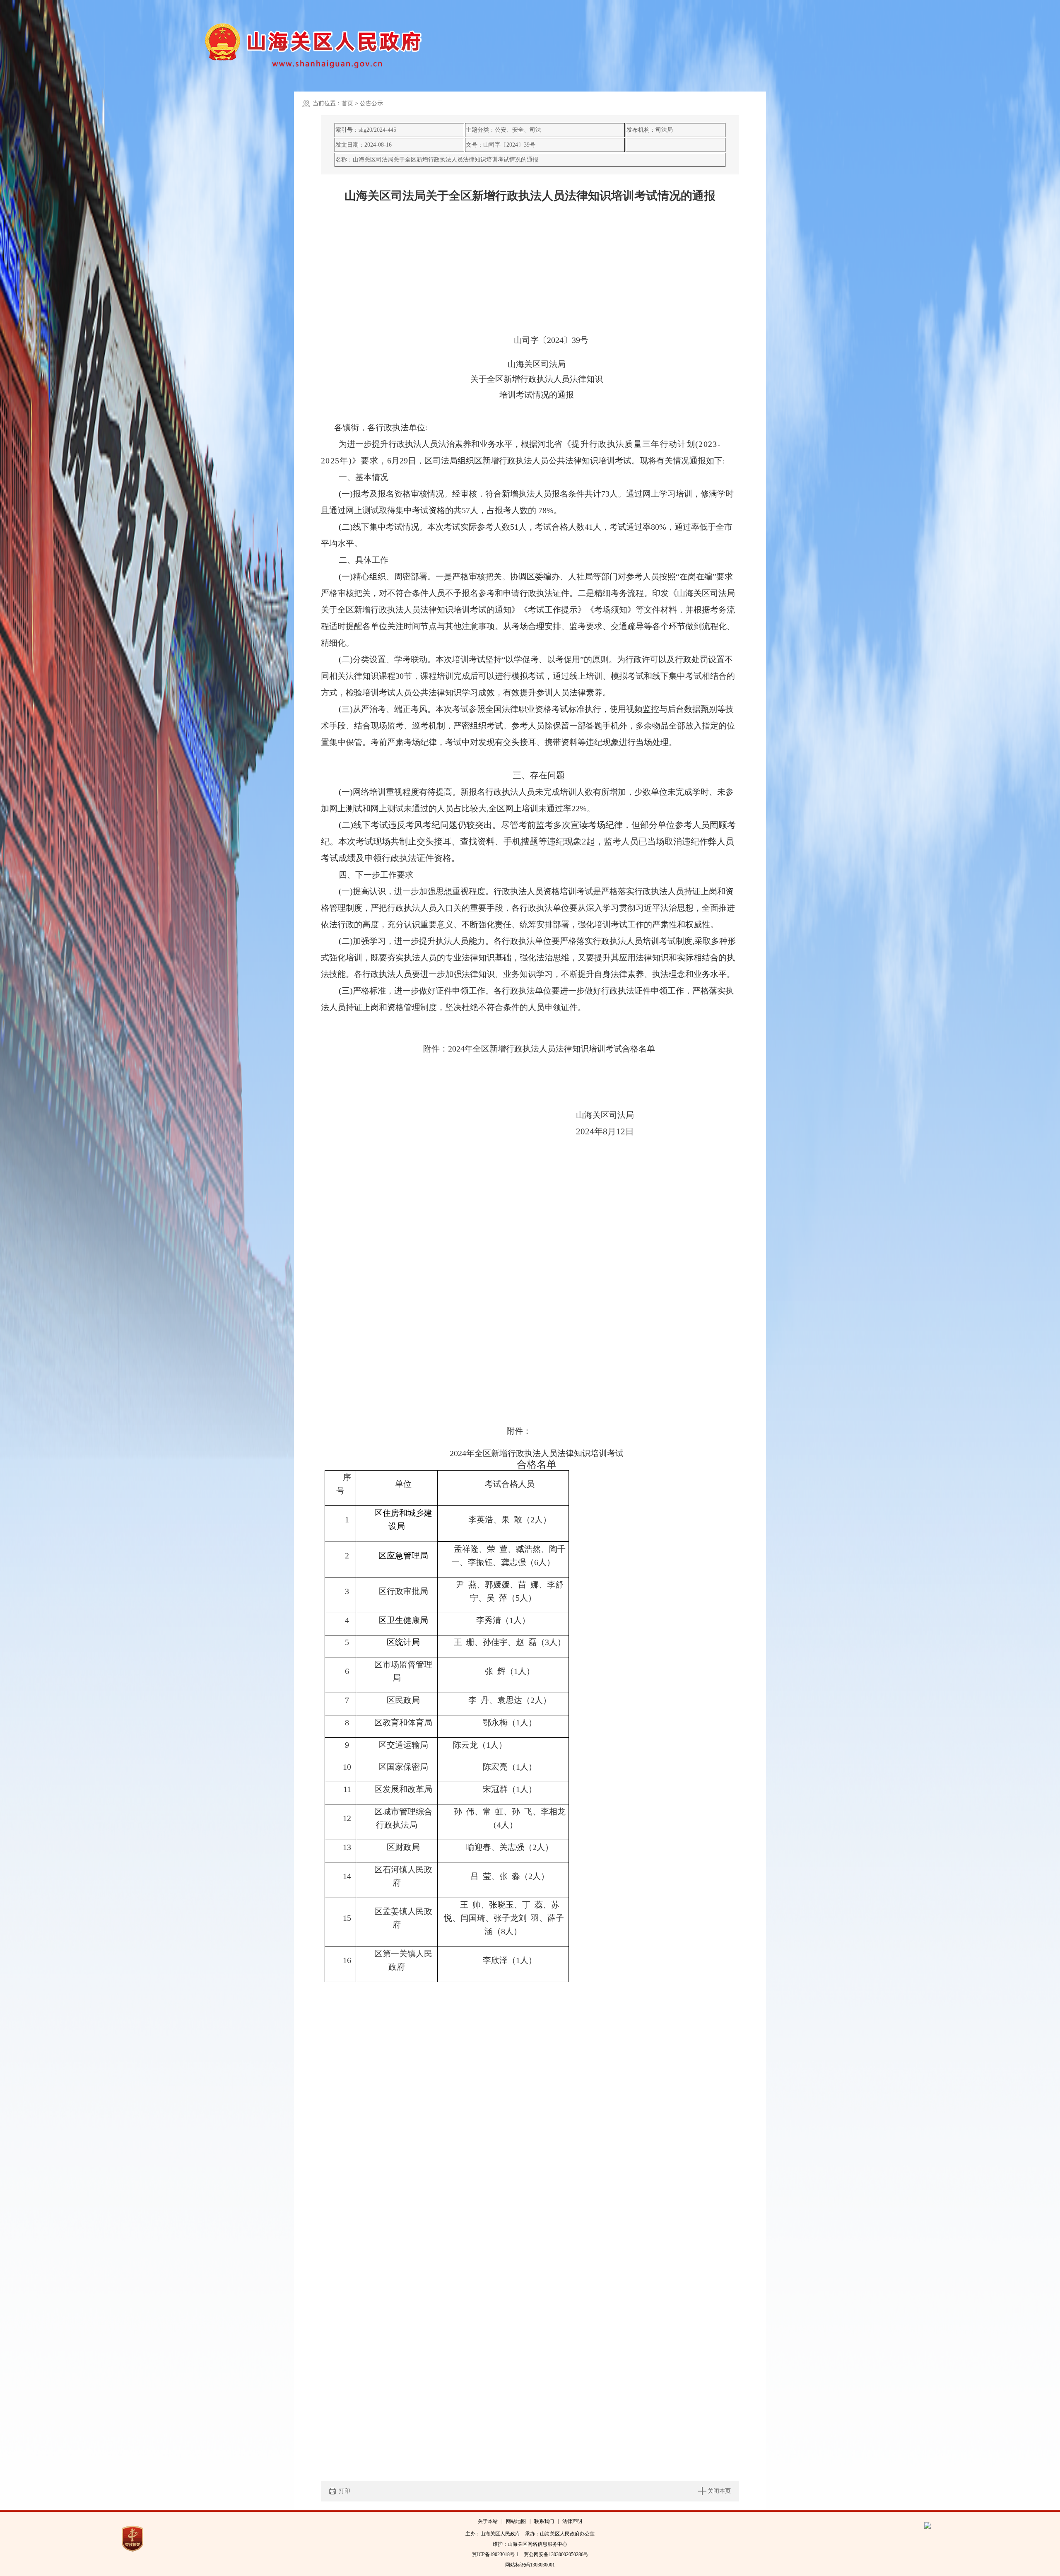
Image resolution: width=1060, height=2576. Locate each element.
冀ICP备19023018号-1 (495, 2554)
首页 (347, 103)
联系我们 (544, 2521)
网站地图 (516, 2521)
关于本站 (488, 2521)
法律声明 (572, 2521)
